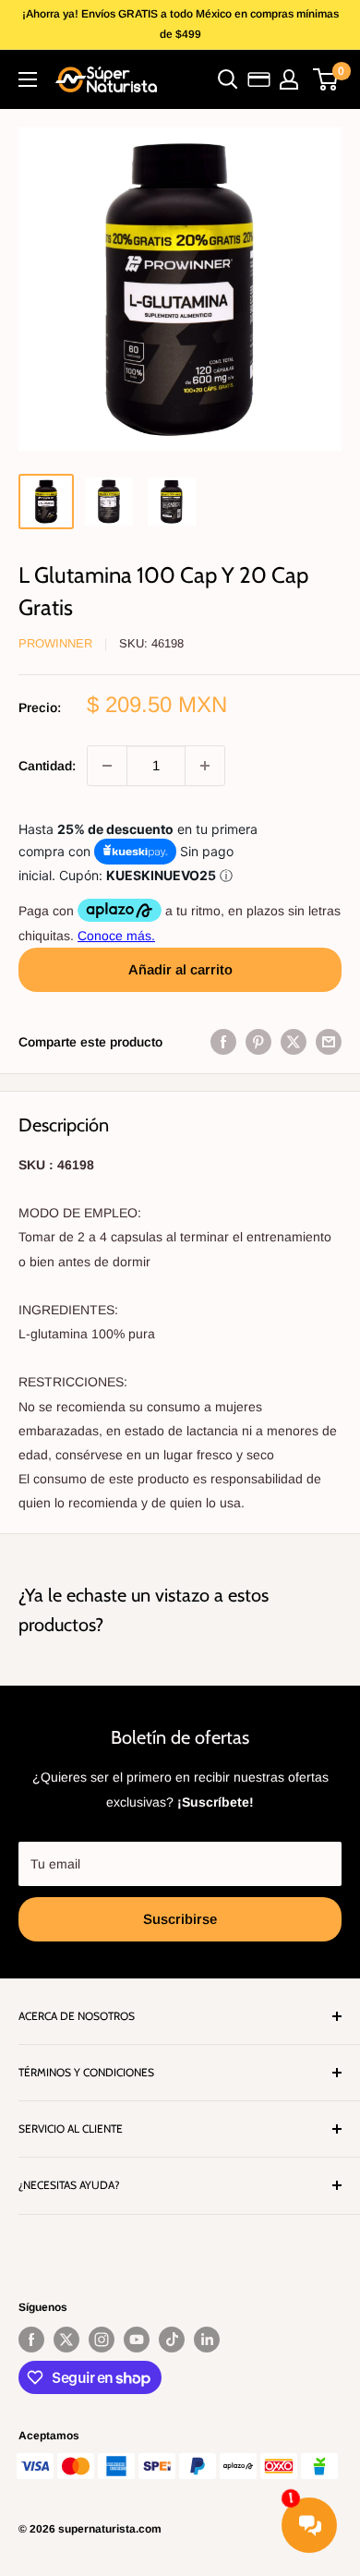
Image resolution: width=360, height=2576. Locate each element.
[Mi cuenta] (289, 79)
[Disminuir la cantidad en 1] (107, 766)
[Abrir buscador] (228, 79)
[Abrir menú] (28, 79)
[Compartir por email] (329, 1042)
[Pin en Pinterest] (258, 1042)
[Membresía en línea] (259, 79)
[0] (326, 79)
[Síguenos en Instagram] (102, 2340)
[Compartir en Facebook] (223, 1042)
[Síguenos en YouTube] (137, 2340)
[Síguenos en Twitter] (66, 2340)
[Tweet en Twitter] (294, 1042)
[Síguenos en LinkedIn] (207, 2340)
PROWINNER (55, 643)
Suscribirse (180, 1919)
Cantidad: (47, 766)
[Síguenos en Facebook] (31, 2340)
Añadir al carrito (180, 969)
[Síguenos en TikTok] (172, 2340)
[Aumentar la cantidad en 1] (205, 766)
